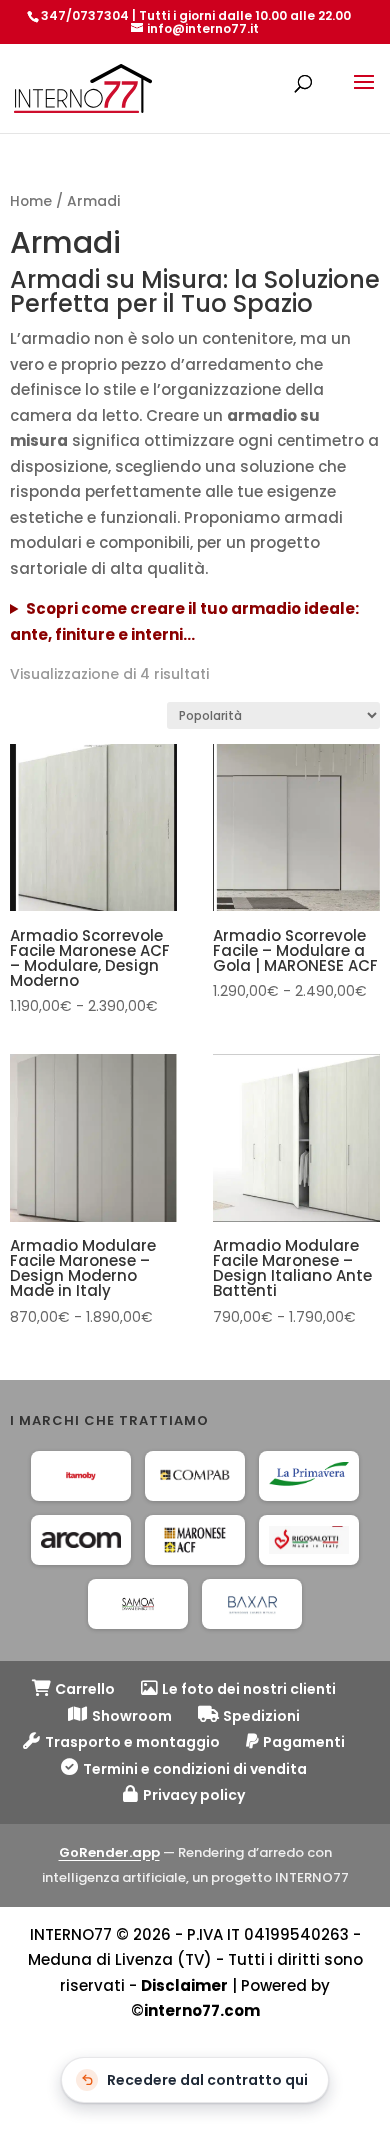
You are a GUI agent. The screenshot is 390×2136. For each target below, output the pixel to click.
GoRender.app (109, 1852)
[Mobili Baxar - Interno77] (252, 1604)
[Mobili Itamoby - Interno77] (81, 1476)
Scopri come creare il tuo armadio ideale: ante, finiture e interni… (184, 621)
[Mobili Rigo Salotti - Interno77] (309, 1540)
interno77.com (202, 2010)
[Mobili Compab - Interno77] (195, 1476)
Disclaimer (184, 1985)
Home (31, 201)
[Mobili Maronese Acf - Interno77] (195, 1540)
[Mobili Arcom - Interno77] (81, 1540)
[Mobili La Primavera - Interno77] (309, 1476)
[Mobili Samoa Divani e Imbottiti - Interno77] (138, 1604)
